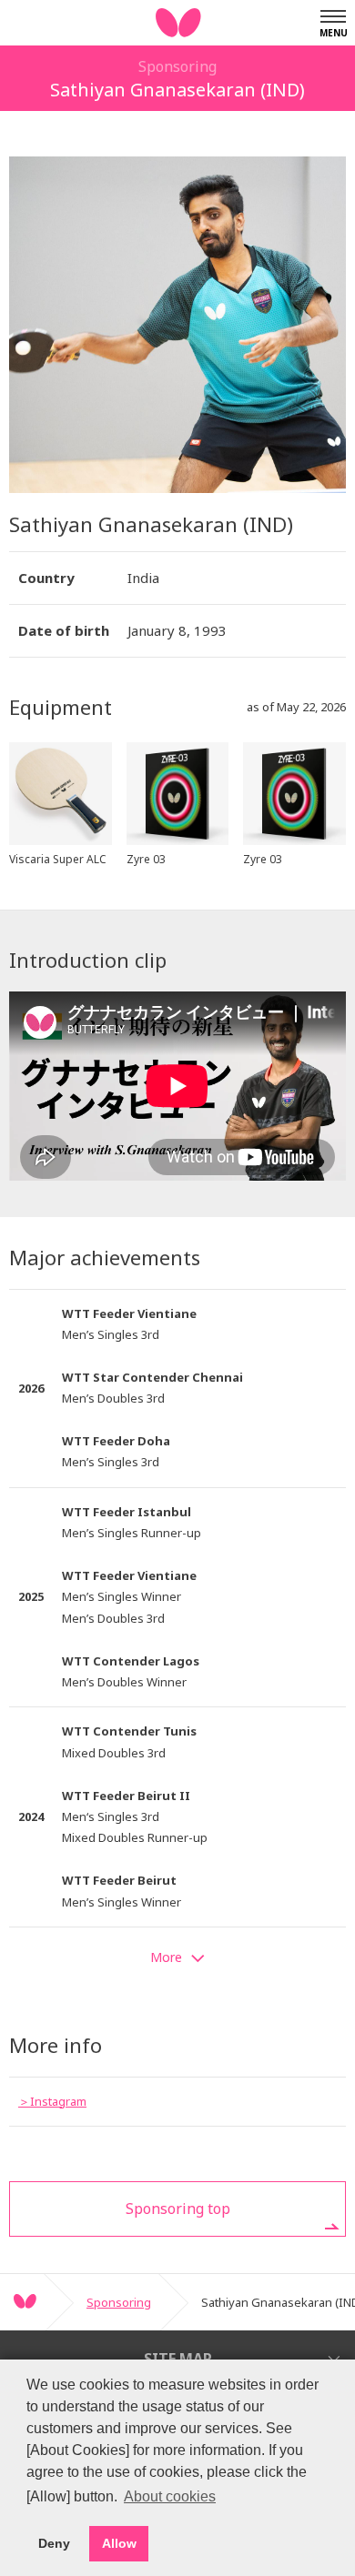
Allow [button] (119, 2543)
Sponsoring (119, 2302)
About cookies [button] (170, 2496)
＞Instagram (52, 2101)
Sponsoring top (178, 2209)
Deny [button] (54, 2543)
